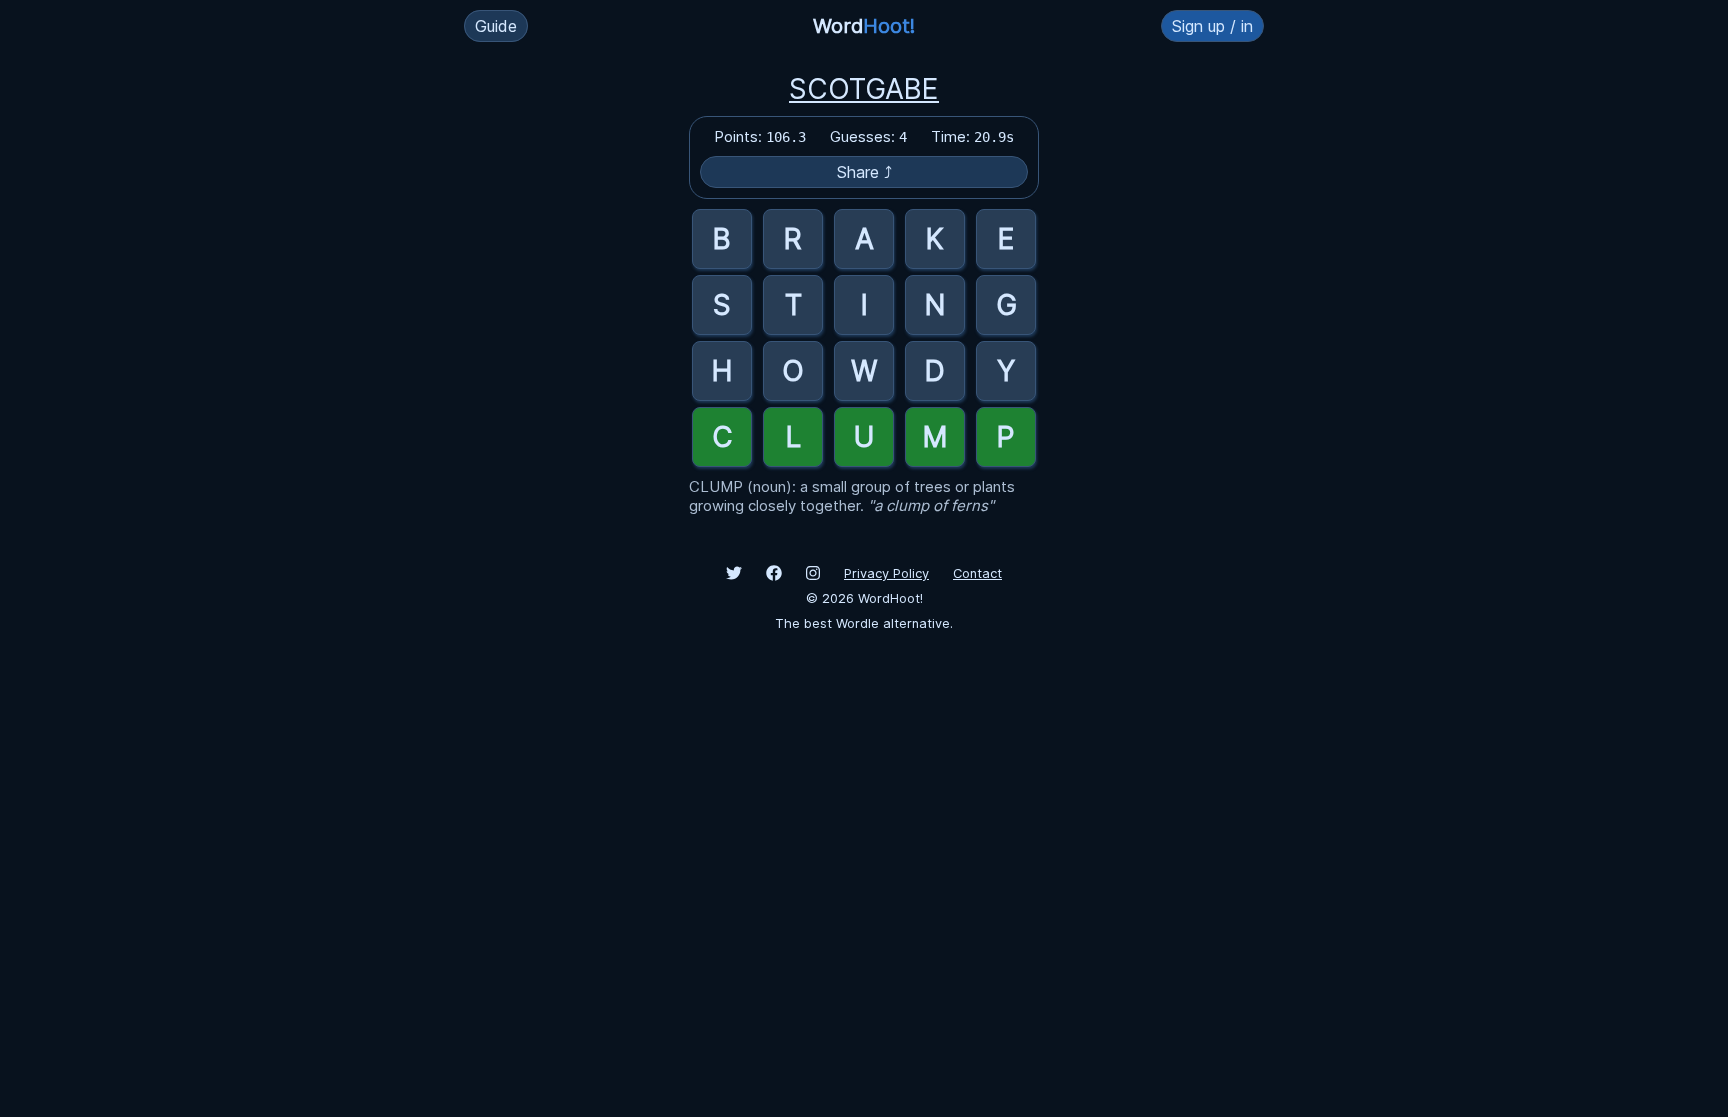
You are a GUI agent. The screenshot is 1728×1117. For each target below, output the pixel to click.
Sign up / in (1212, 26)
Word (864, 26)
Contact (977, 573)
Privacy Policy (886, 573)
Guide (496, 26)
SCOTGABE (864, 89)
